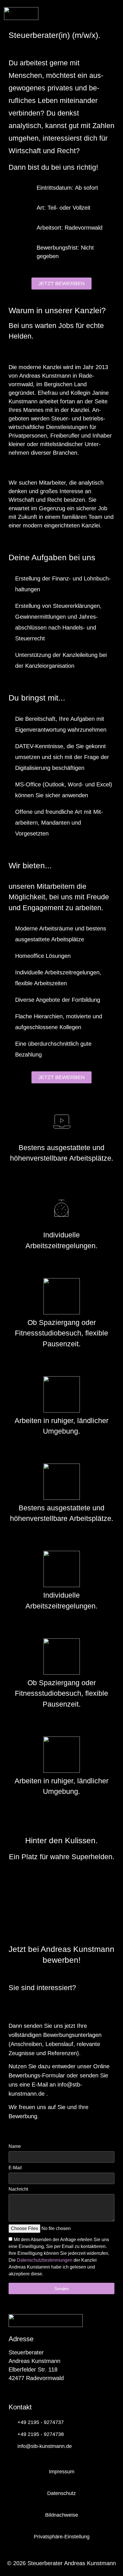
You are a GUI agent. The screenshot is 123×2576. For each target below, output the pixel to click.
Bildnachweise (62, 2515)
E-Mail (15, 2168)
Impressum (62, 2472)
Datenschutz (61, 2493)
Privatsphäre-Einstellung (62, 2537)
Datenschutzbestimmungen (45, 2260)
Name (15, 2146)
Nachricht (18, 2189)
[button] (116, 15)
